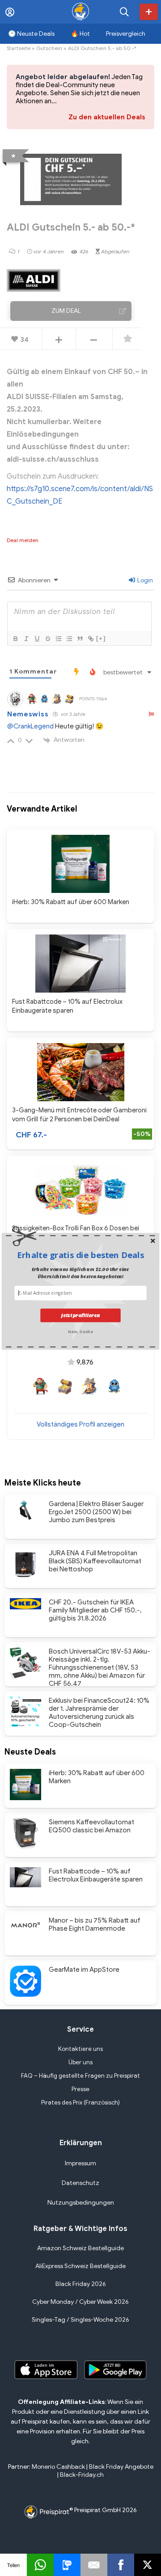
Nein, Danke (80, 1331)
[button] (80, 1255)
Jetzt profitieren (80, 1315)
